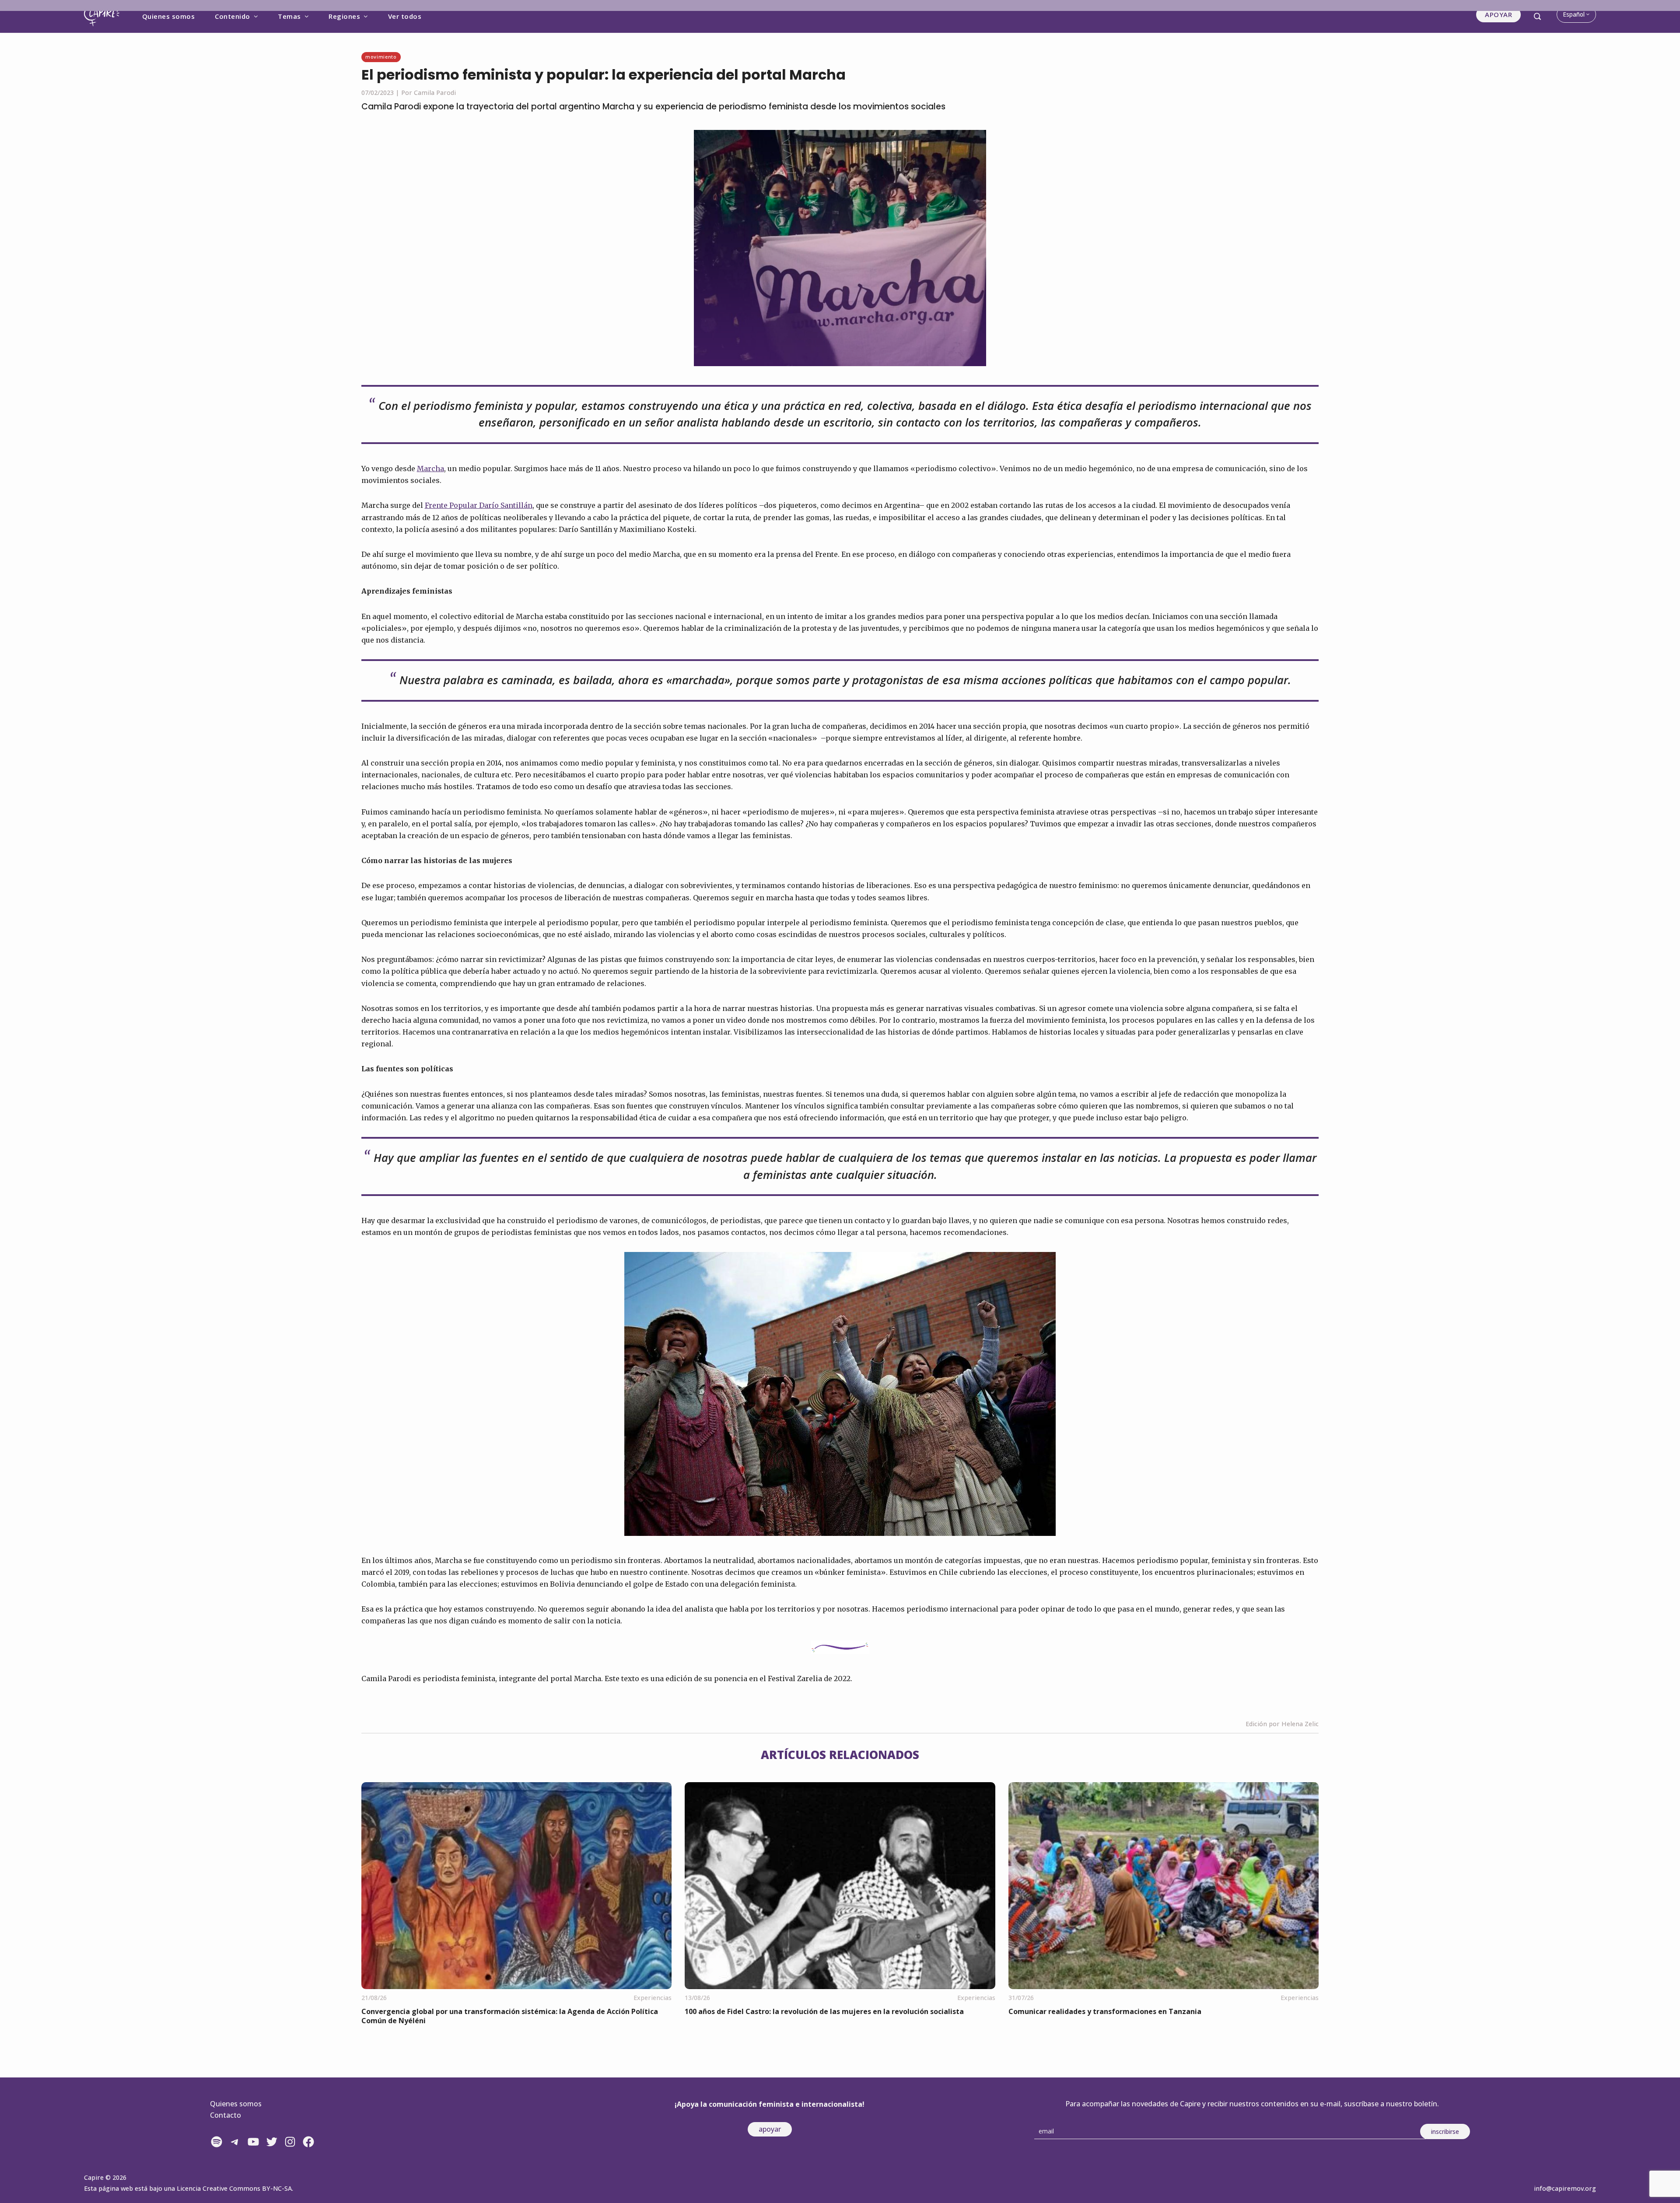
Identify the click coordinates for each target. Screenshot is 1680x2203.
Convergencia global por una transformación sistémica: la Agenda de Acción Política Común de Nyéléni (510, 2016)
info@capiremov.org (1565, 2188)
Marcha (430, 469)
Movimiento (381, 57)
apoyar (770, 2129)
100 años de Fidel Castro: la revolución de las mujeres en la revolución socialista (824, 2011)
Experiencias (653, 1998)
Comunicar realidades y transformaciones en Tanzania (1105, 2011)
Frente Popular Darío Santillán (479, 505)
